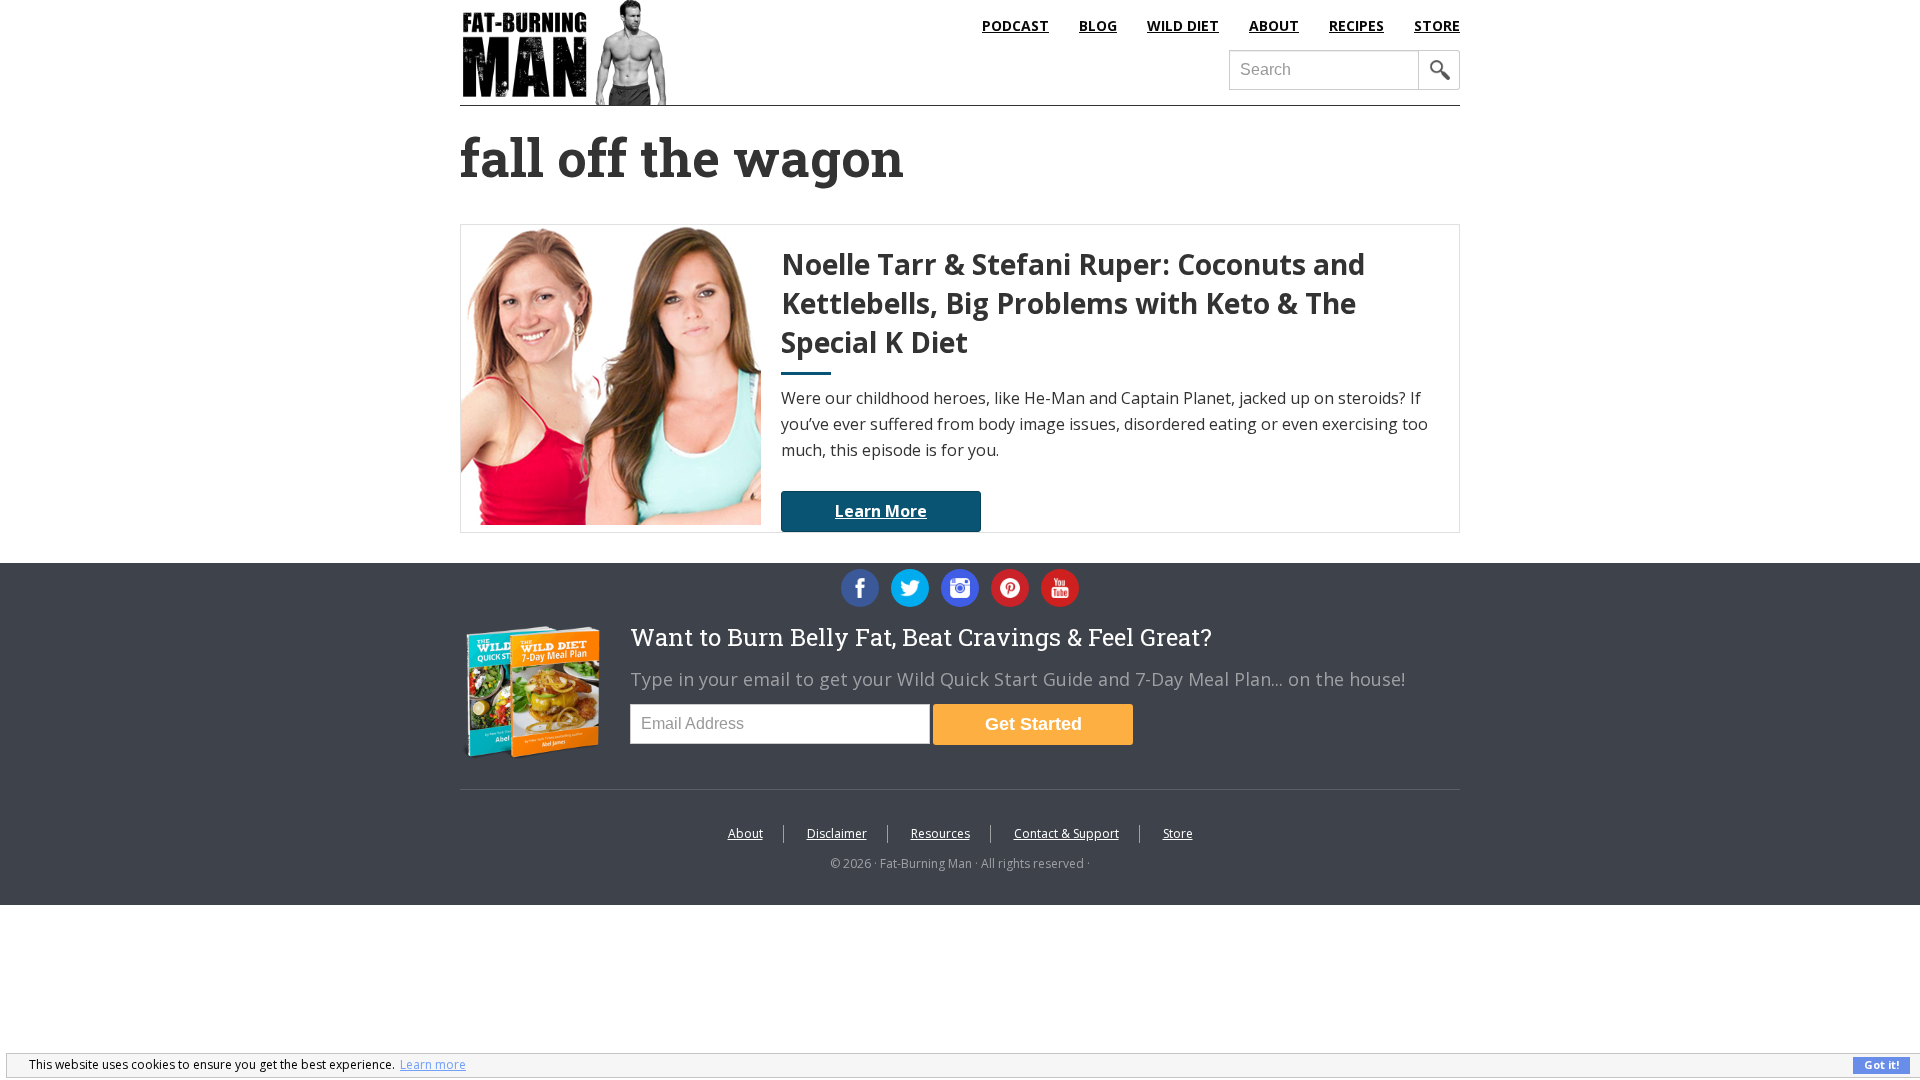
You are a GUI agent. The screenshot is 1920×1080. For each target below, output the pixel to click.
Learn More (881, 511)
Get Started (1033, 724)
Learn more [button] (433, 1064)
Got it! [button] (1881, 1064)
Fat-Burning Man (645, 52)
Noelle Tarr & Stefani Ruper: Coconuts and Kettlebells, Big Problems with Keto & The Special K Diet (1073, 303)
